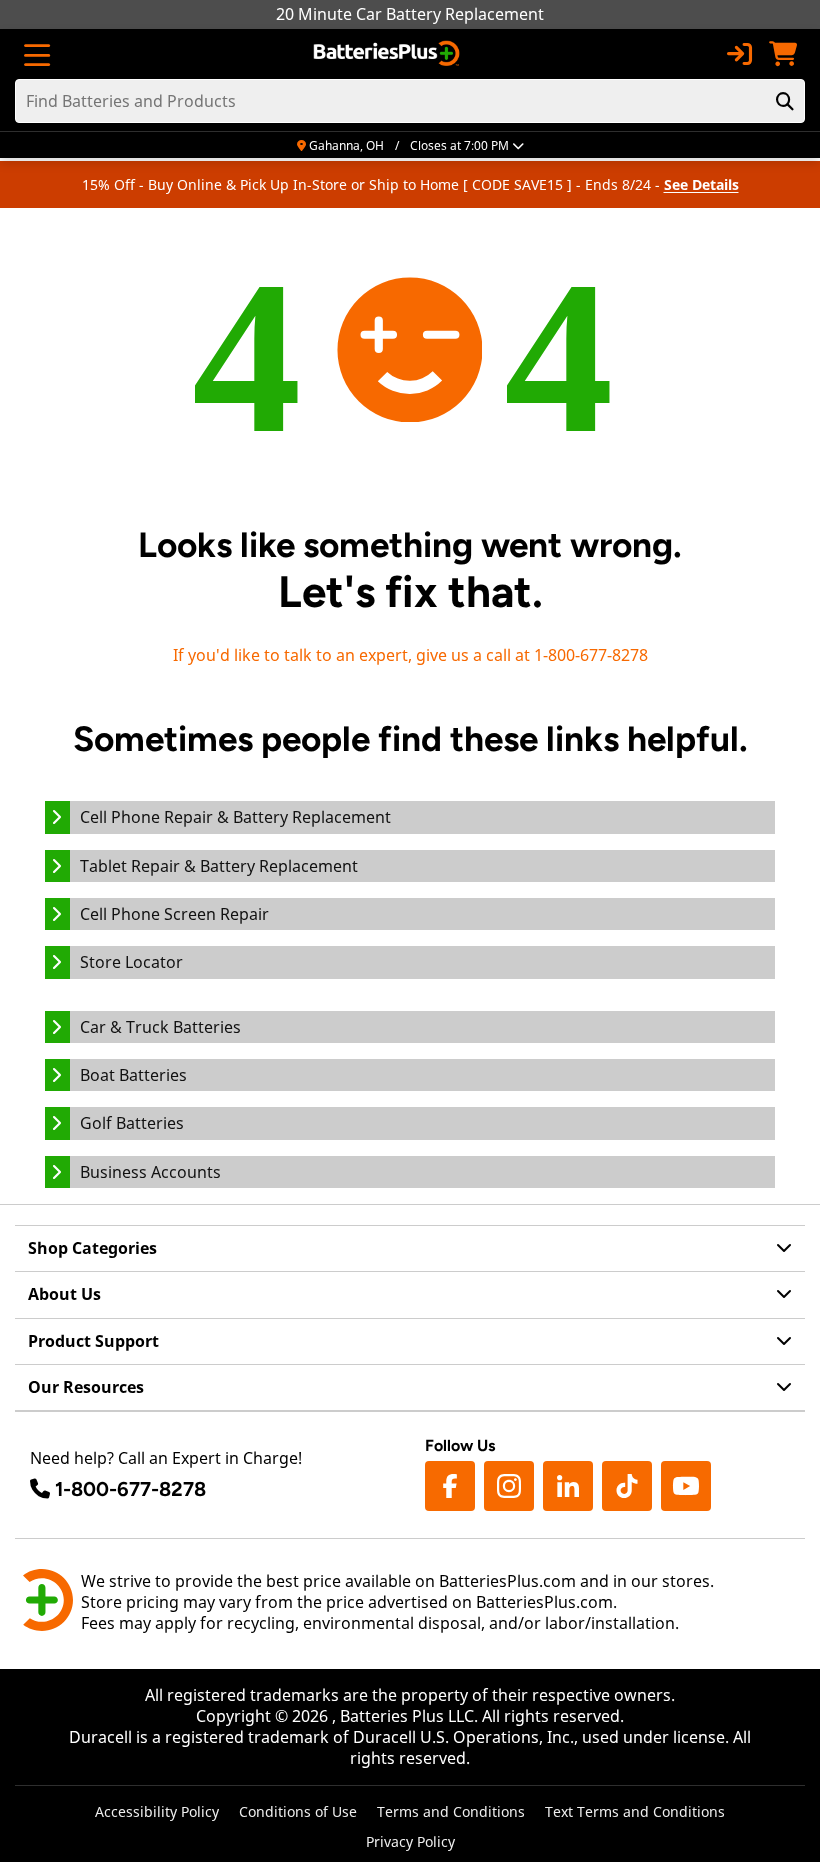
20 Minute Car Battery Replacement (410, 14)
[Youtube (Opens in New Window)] (686, 1486)
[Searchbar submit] (785, 101)
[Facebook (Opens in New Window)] (450, 1486)
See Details (701, 184)
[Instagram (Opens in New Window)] (509, 1486)
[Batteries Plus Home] (388, 54)
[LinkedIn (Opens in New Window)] (568, 1486)
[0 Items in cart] (783, 54)
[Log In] (739, 54)
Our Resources (86, 1387)
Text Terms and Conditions (635, 1811)
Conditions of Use (298, 1811)
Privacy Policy (410, 1841)
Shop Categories (92, 1248)
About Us (64, 1294)
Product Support (93, 1341)
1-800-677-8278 (130, 1489)
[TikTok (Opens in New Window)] (627, 1486)
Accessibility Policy (157, 1811)
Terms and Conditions (451, 1811)
